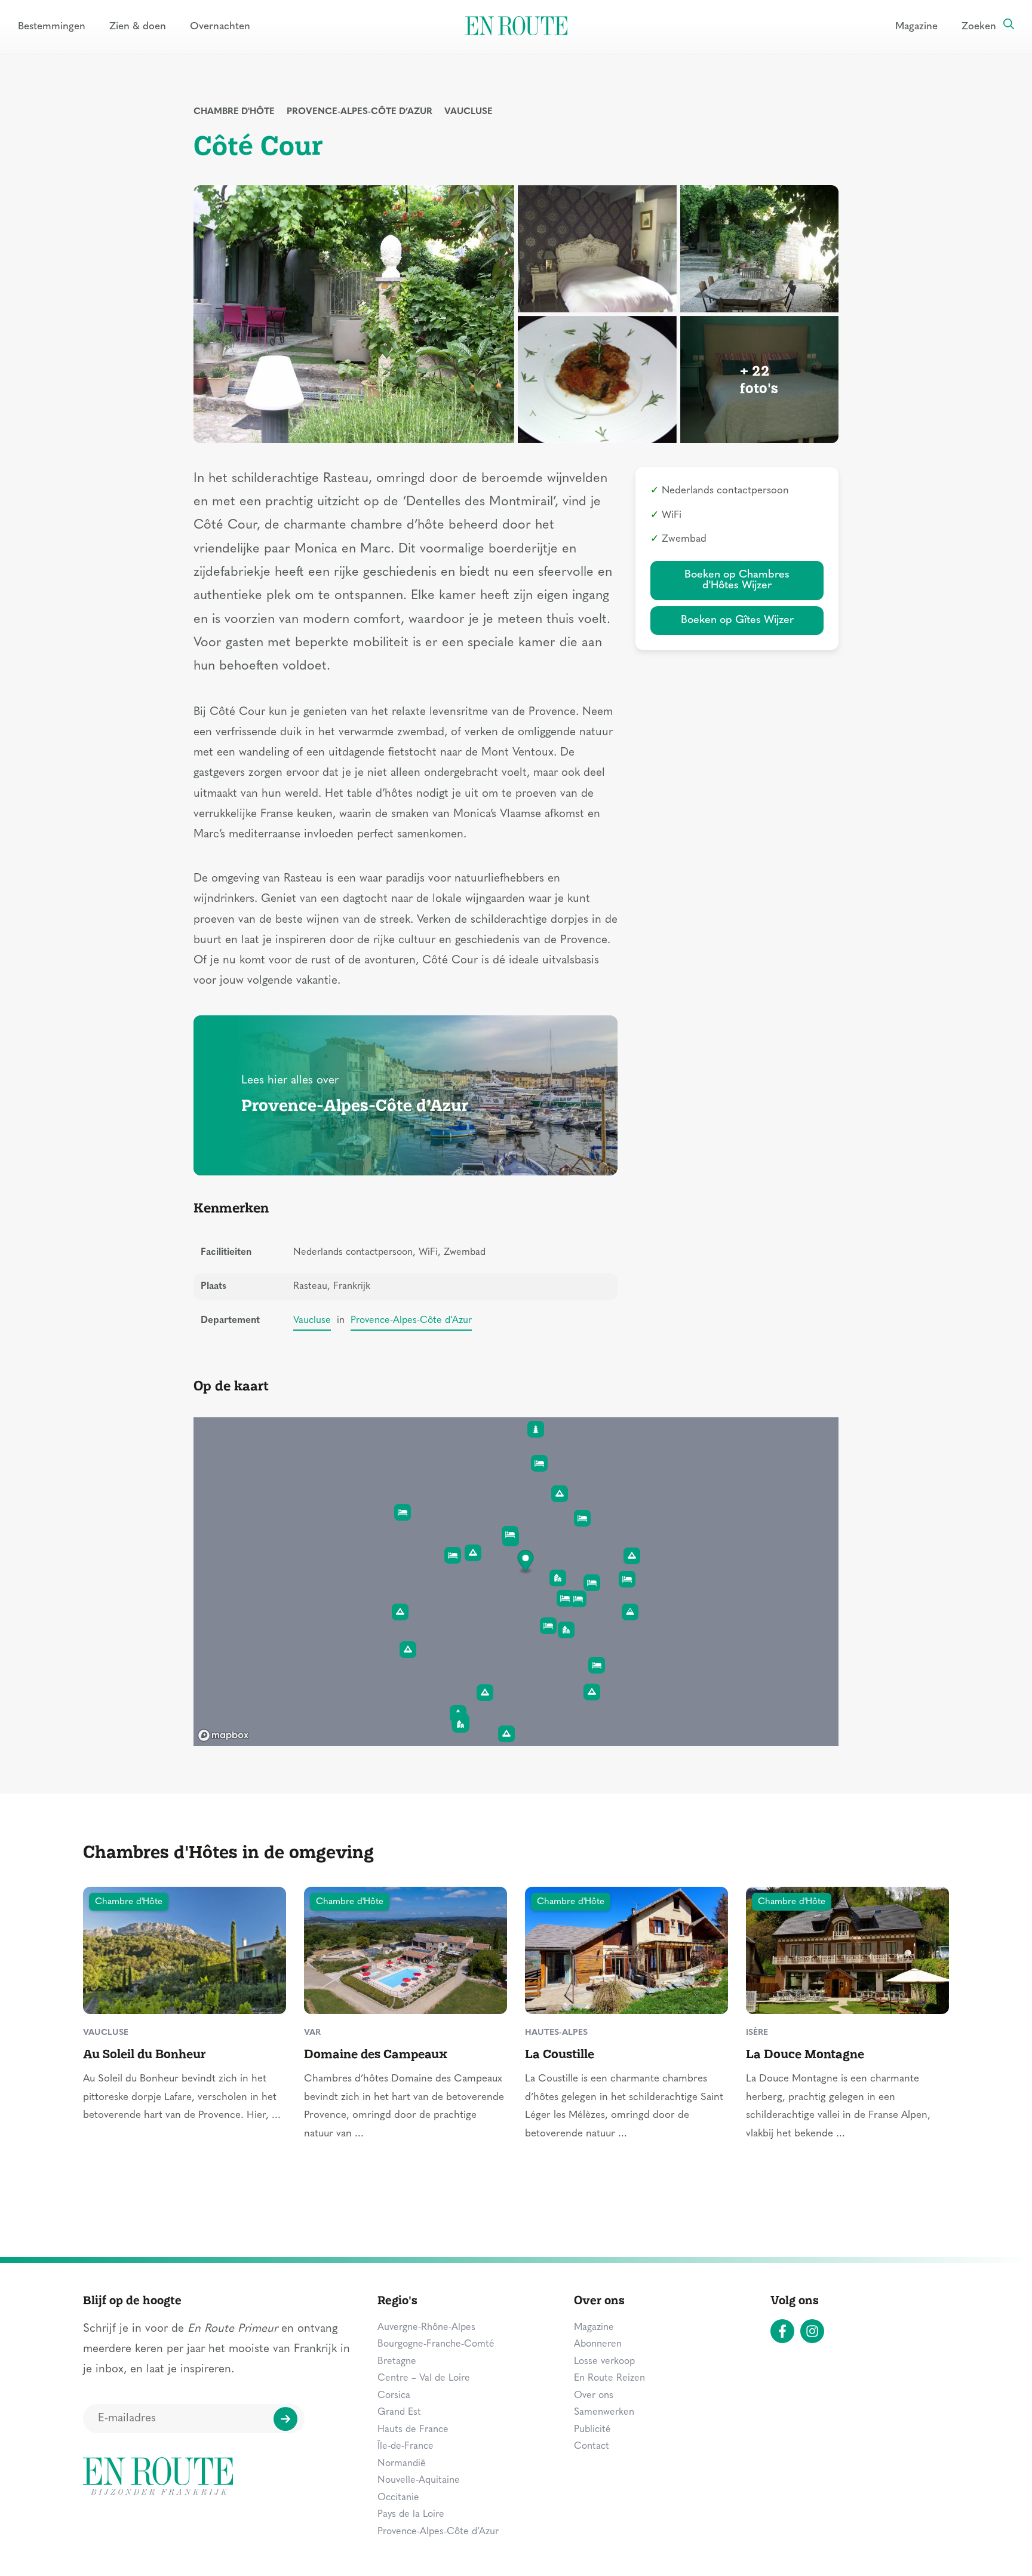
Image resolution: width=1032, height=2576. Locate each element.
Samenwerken (604, 2412)
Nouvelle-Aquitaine (419, 2480)
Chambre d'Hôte (234, 112)
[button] (526, 1562)
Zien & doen (138, 27)
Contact (592, 2446)
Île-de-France (406, 2446)
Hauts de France (413, 2430)
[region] (516, 1582)
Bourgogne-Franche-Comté (436, 2344)
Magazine (916, 27)
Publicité (592, 2430)
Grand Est (399, 2412)
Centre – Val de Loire (424, 2378)
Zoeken (979, 27)
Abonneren (598, 2344)
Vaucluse (469, 112)
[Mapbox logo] (223, 1735)
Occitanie (398, 2498)
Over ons (594, 2396)
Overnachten (220, 27)
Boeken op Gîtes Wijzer (737, 620)
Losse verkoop (604, 2362)
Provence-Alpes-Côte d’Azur (360, 112)
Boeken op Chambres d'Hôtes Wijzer (737, 580)
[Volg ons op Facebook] (782, 2331)
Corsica (394, 2396)
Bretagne (397, 2362)
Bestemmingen (52, 27)
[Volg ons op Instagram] (812, 2331)
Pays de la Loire (411, 2514)
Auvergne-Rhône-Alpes (426, 2328)
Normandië (402, 2464)
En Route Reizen (609, 2378)
